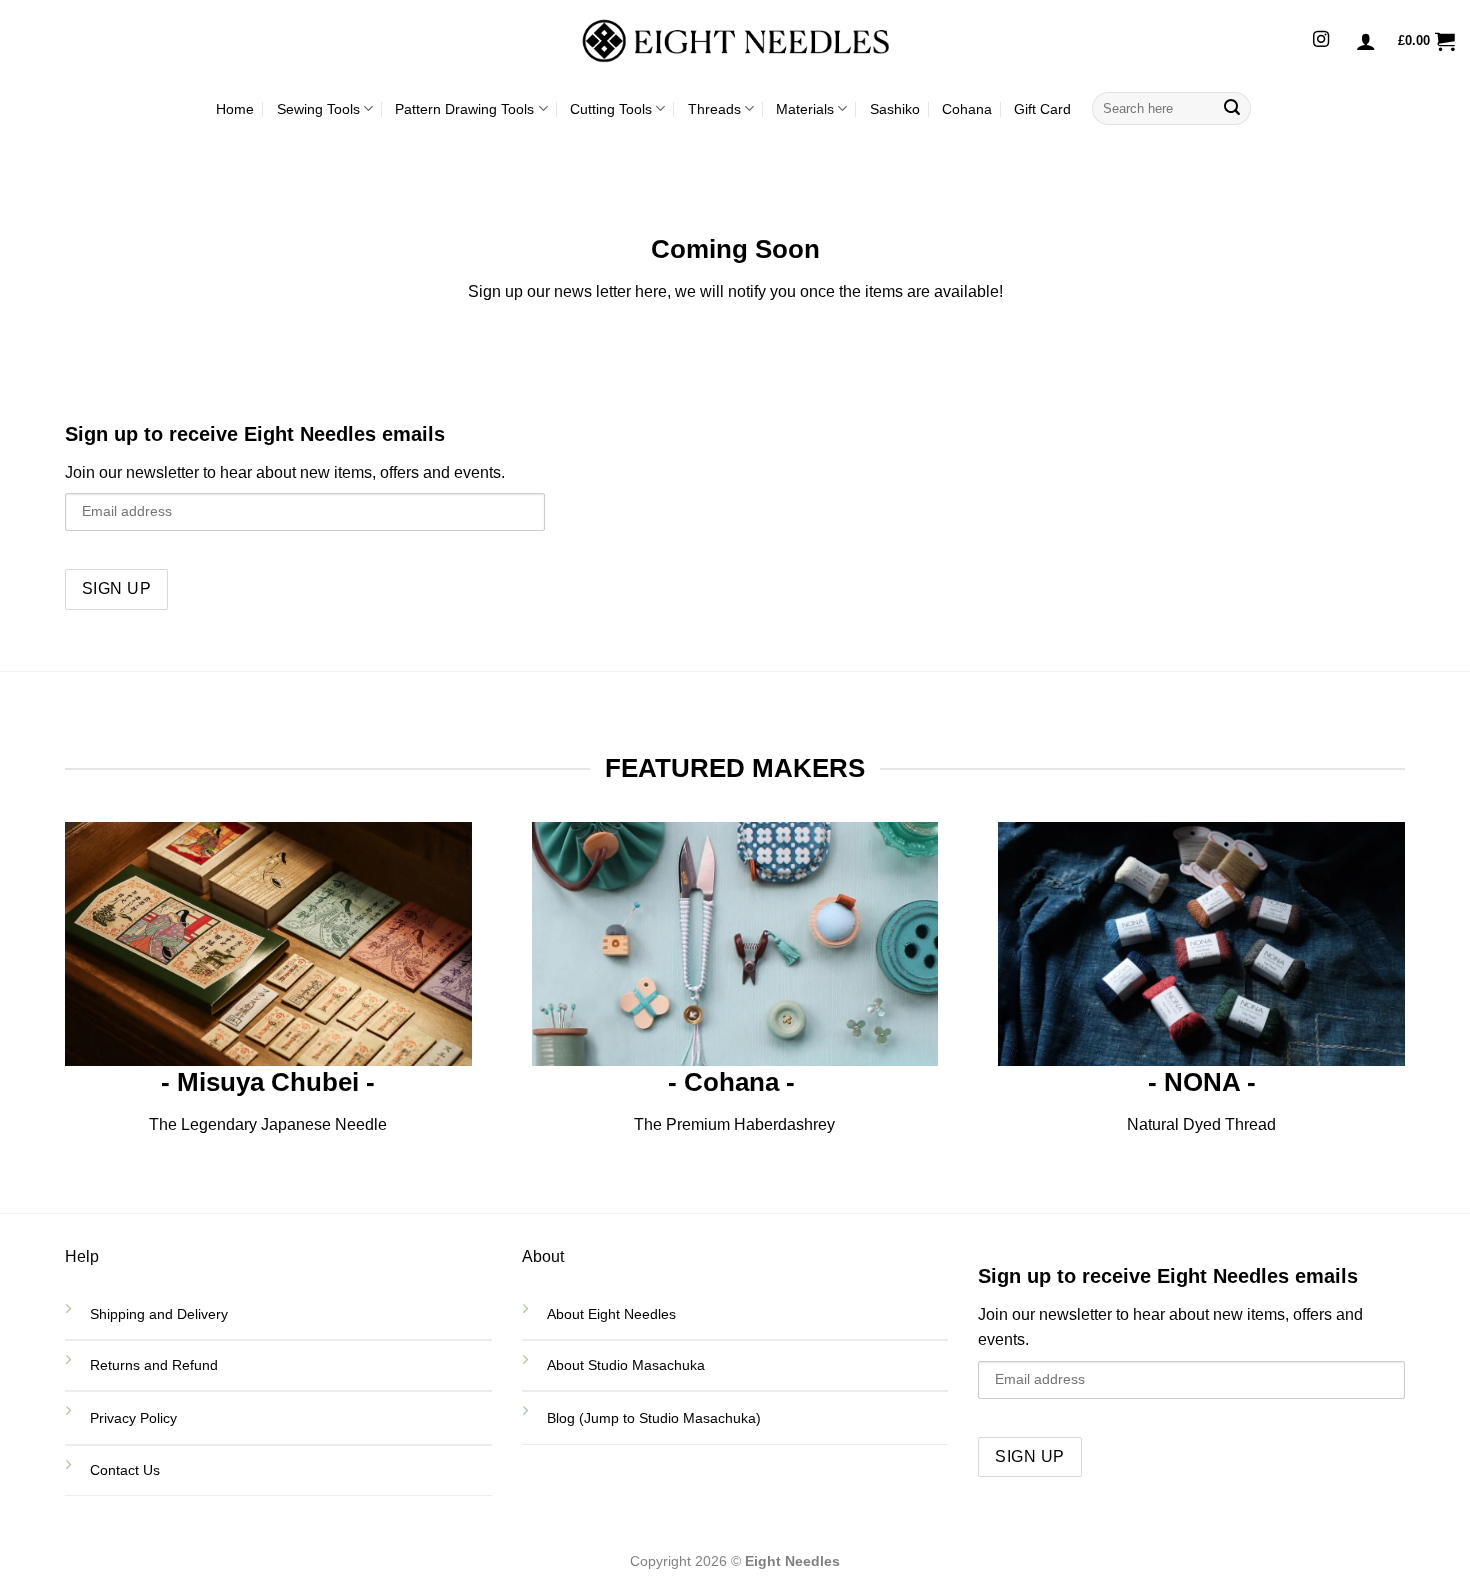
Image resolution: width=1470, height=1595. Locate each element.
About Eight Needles (611, 1314)
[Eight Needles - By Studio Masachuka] (735, 41)
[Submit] (1232, 109)
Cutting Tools (611, 109)
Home (235, 109)
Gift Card (1042, 109)
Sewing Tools (318, 109)
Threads (714, 109)
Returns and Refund (156, 1365)
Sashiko (895, 109)
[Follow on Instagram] (1321, 40)
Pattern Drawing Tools (464, 109)
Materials (805, 109)
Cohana (967, 109)
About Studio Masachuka (626, 1365)
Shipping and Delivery (159, 1314)
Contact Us (127, 1470)
